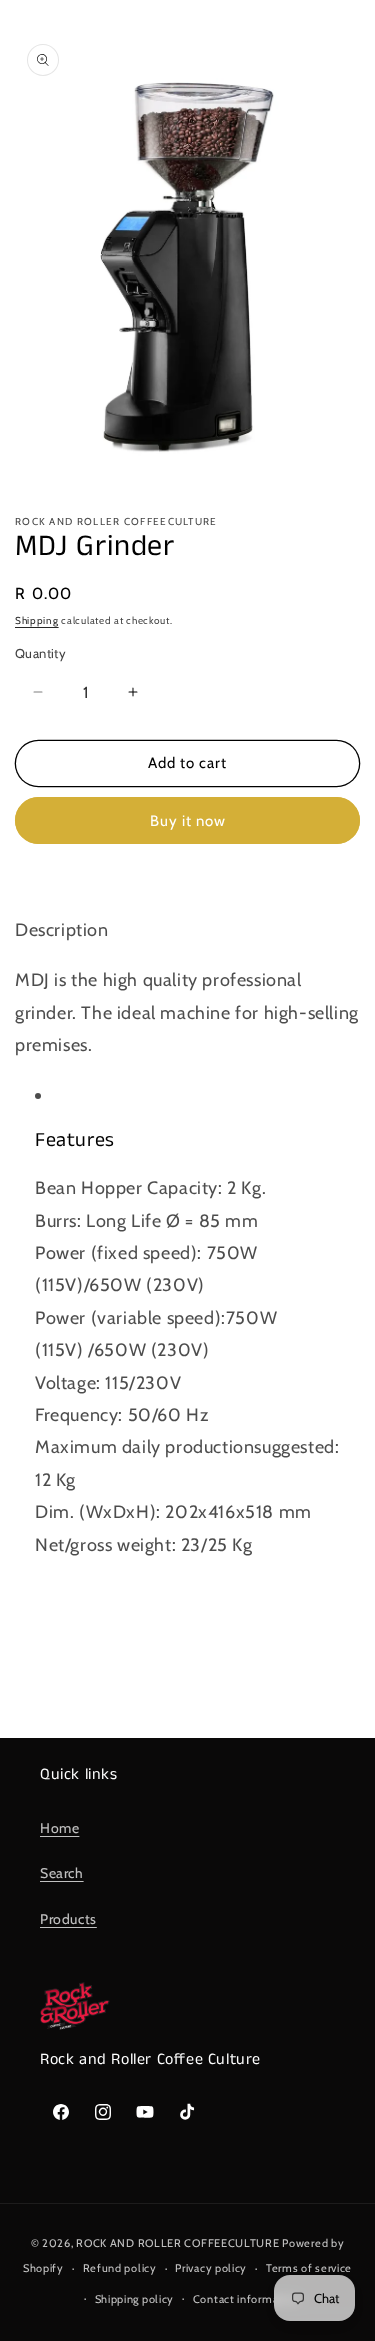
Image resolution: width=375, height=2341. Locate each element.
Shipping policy (135, 2299)
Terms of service (309, 2268)
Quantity (40, 653)
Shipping (37, 620)
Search (62, 1873)
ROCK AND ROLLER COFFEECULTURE (177, 2243)
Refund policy (120, 2268)
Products (68, 1919)
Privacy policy (211, 2268)
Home (59, 1828)
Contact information (246, 2299)
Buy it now (188, 821)
